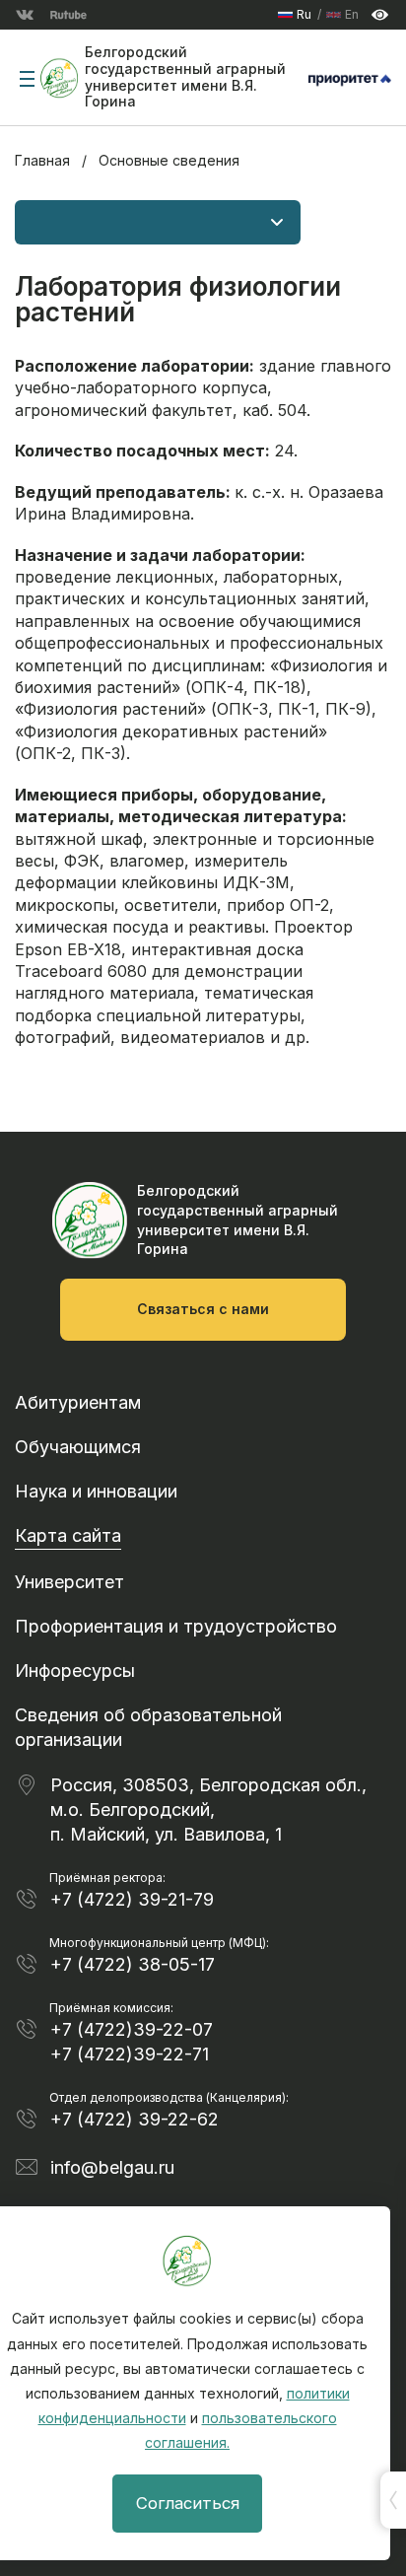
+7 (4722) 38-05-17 (133, 1964)
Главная (42, 160)
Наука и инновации (96, 1491)
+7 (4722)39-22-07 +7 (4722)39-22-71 (132, 2042)
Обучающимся (78, 1447)
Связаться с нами (203, 1309)
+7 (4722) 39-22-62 (135, 2119)
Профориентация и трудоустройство (176, 1626)
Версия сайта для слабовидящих (380, 15)
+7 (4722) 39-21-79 (132, 1899)
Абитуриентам (78, 1402)
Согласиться (188, 2503)
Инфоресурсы (75, 1671)
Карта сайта (68, 1535)
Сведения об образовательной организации (148, 1727)
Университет (69, 1582)
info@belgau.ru (112, 2167)
